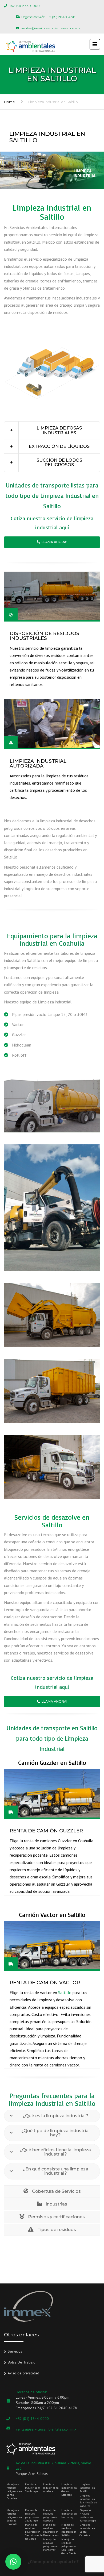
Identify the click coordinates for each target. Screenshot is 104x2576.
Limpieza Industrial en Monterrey (69, 2514)
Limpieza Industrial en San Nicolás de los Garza (88, 2501)
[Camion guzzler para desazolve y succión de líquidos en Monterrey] (52, 1106)
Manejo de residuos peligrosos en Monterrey (51, 2545)
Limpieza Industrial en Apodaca (51, 2488)
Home (9, 102)
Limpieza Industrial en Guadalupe (33, 2488)
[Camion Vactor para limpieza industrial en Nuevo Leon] (52, 1208)
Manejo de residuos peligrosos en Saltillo (69, 2530)
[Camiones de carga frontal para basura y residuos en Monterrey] (52, 1315)
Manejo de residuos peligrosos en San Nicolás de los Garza (34, 2532)
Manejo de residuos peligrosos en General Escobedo (14, 2517)
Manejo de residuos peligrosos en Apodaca (51, 2515)
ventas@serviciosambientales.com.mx (46, 2429)
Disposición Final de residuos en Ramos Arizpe (88, 2515)
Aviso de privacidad (23, 2373)
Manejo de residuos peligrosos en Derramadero (51, 2530)
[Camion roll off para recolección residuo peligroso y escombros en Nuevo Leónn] (52, 1467)
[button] (52, 431)
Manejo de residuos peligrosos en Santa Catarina (14, 2491)
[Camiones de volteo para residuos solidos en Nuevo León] (52, 1391)
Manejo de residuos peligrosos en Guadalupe (33, 2515)
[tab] (52, 431)
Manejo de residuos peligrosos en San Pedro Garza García (69, 2546)
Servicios (15, 2351)
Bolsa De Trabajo (22, 2362)
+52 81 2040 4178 (62, 2408)
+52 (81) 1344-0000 (32, 2419)
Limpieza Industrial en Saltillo (87, 2488)
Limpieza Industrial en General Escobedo (69, 2490)
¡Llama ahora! (54, 542)
